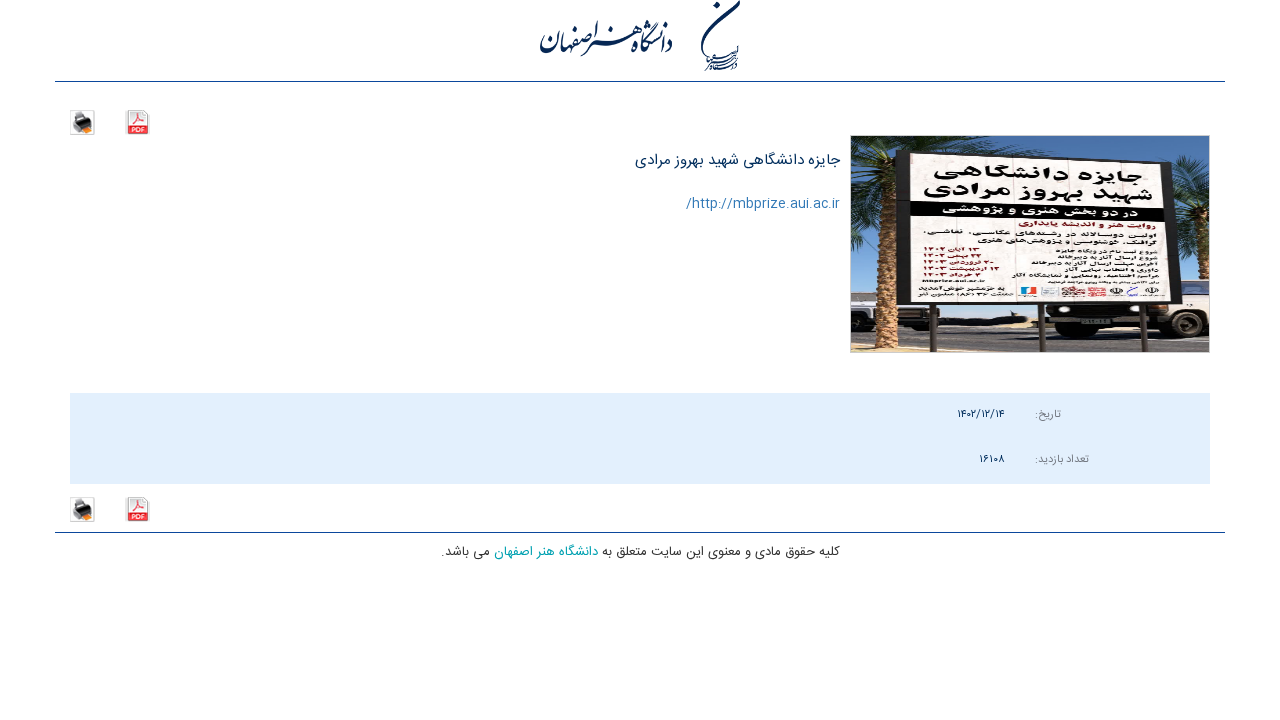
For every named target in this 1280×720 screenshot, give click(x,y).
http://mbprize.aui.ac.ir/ (763, 204)
